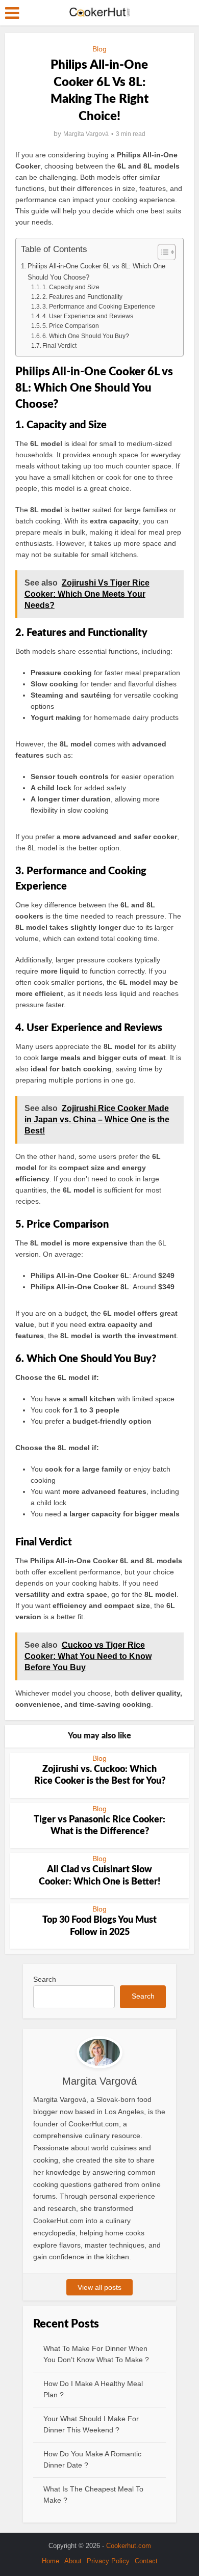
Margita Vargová (86, 134)
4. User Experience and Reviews (88, 316)
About (73, 2561)
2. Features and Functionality (82, 297)
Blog (99, 49)
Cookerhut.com (129, 2546)
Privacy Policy (108, 2561)
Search (45, 1979)
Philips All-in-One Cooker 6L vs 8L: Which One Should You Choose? (96, 271)
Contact (146, 2561)
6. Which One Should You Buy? (86, 336)
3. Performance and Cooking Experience (99, 307)
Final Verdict (59, 346)
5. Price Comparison (71, 326)
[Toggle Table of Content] (161, 252)
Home (51, 2561)
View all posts (99, 2287)
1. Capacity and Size (71, 287)
